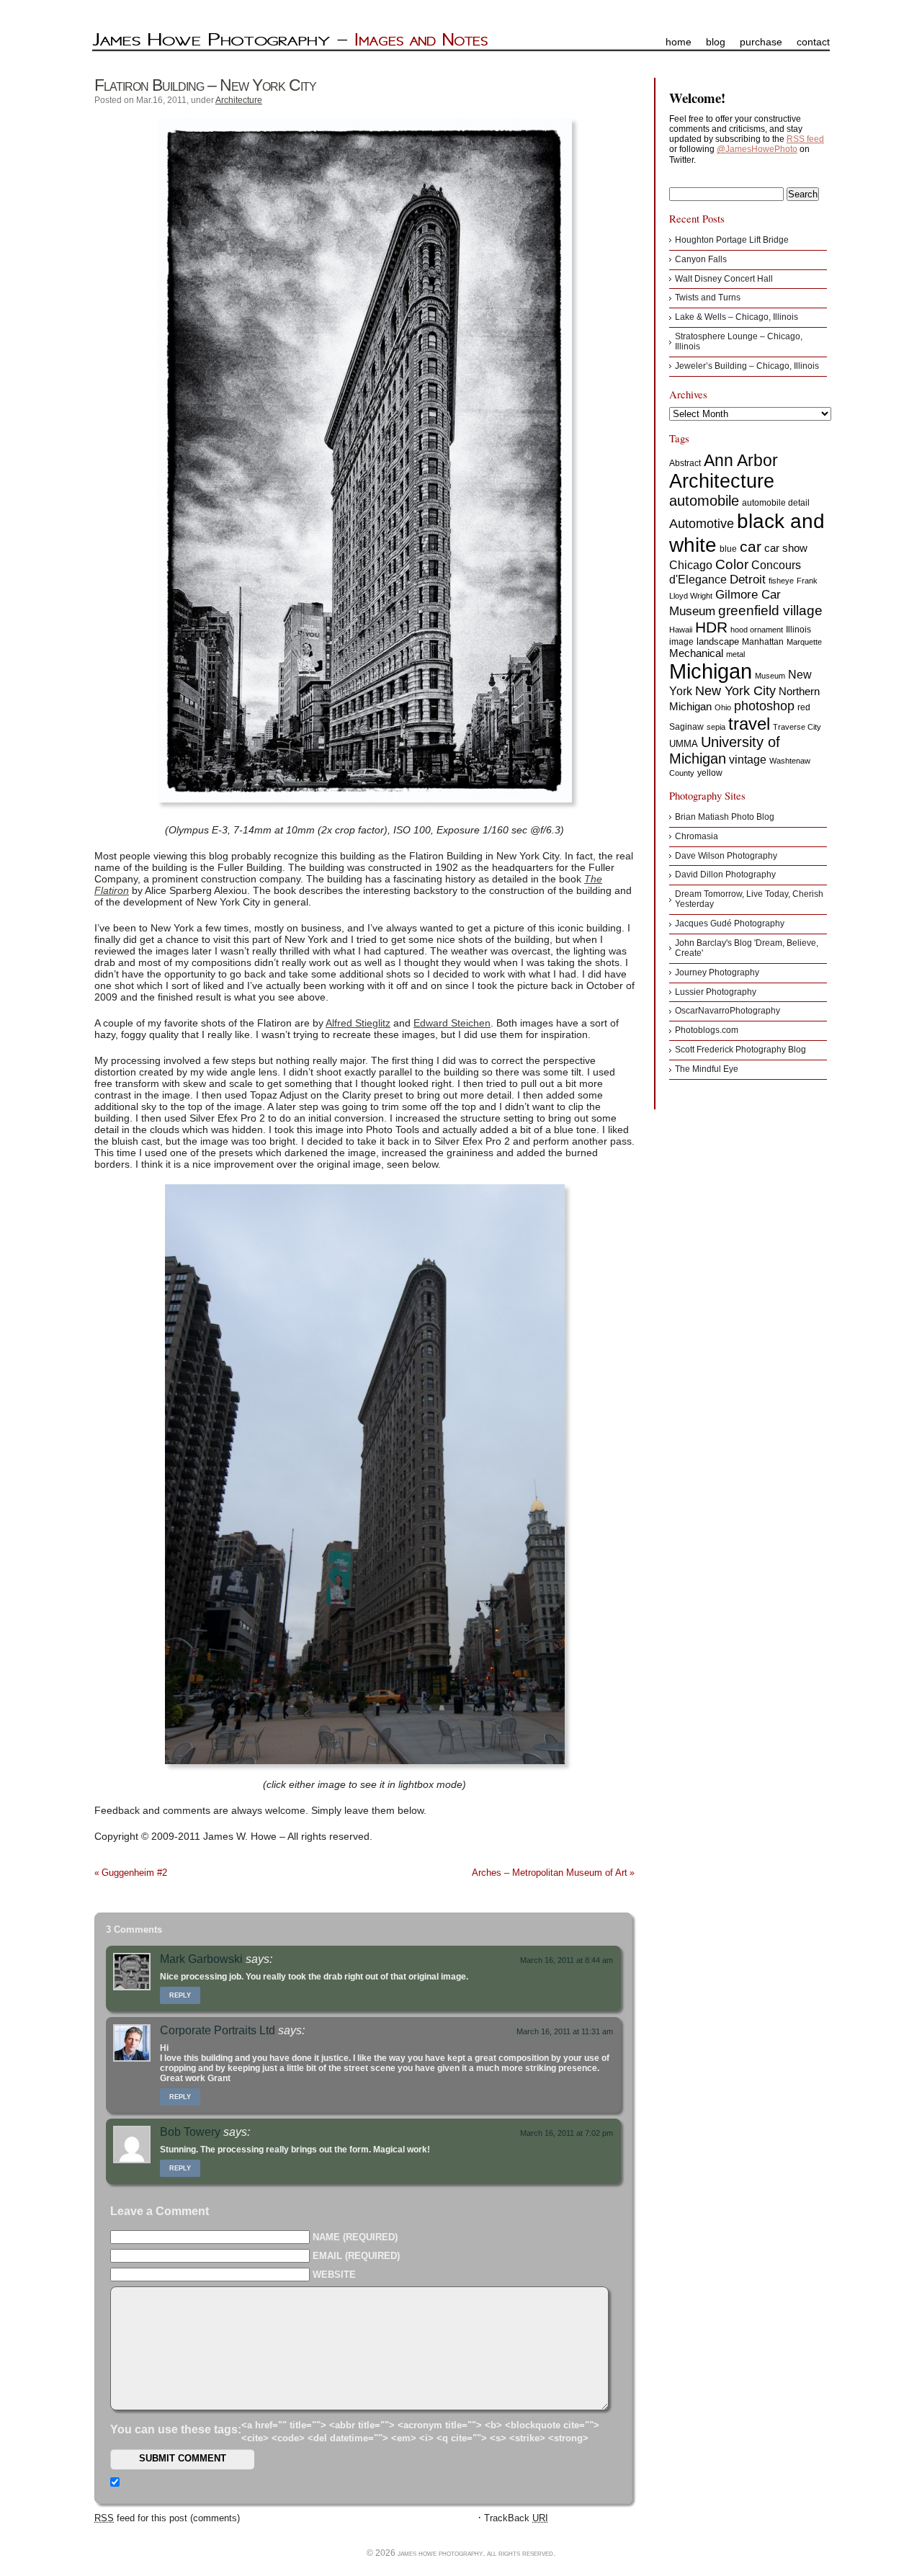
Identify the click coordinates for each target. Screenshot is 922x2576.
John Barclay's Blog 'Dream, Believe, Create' (747, 948)
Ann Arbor (741, 460)
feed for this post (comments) (167, 2518)
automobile (704, 501)
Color (732, 564)
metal (735, 654)
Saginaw (686, 727)
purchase (761, 42)
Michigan (711, 671)
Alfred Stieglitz (358, 1023)
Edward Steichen (452, 1023)
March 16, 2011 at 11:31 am (565, 2031)
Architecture (239, 100)
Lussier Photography (716, 992)
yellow (710, 773)
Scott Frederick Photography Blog (740, 1050)
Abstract (685, 463)
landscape (718, 641)
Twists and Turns (708, 298)
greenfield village (770, 610)
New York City (735, 691)
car (751, 546)
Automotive (702, 524)
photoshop (764, 706)
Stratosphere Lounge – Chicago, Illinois (739, 341)
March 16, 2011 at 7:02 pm (567, 2133)
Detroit (748, 580)
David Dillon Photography (725, 875)
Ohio (723, 707)
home (679, 42)
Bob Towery (190, 2132)
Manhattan (763, 642)
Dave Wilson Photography (726, 856)
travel (749, 724)
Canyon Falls (701, 259)
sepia (716, 727)
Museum (770, 676)
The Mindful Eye (707, 1069)
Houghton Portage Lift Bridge (732, 240)
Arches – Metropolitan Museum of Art (550, 1873)
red (804, 707)
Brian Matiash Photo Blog (725, 817)
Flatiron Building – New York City (205, 85)
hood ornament (757, 630)
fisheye (781, 581)
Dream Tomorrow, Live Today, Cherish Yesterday (749, 899)
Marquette (804, 642)
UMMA (684, 744)
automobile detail (776, 503)
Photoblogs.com (707, 1030)
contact (813, 42)
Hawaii (681, 630)
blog (716, 42)
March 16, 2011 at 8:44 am (567, 1960)
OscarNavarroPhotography (728, 1011)
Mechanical (696, 653)
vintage (748, 759)
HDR (711, 627)
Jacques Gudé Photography (730, 923)
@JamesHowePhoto (757, 149)
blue (728, 549)
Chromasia (697, 836)
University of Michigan (725, 750)
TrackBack (516, 2518)
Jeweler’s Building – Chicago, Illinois (747, 366)
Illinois (798, 630)
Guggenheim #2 (134, 1873)
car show (786, 548)
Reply (180, 1995)
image (681, 642)
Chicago (691, 565)
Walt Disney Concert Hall (724, 279)
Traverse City (797, 727)
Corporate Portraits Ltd (218, 2030)
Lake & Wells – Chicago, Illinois (737, 317)
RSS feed (805, 139)
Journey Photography (717, 972)
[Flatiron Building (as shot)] (364, 460)
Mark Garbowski (201, 1959)
